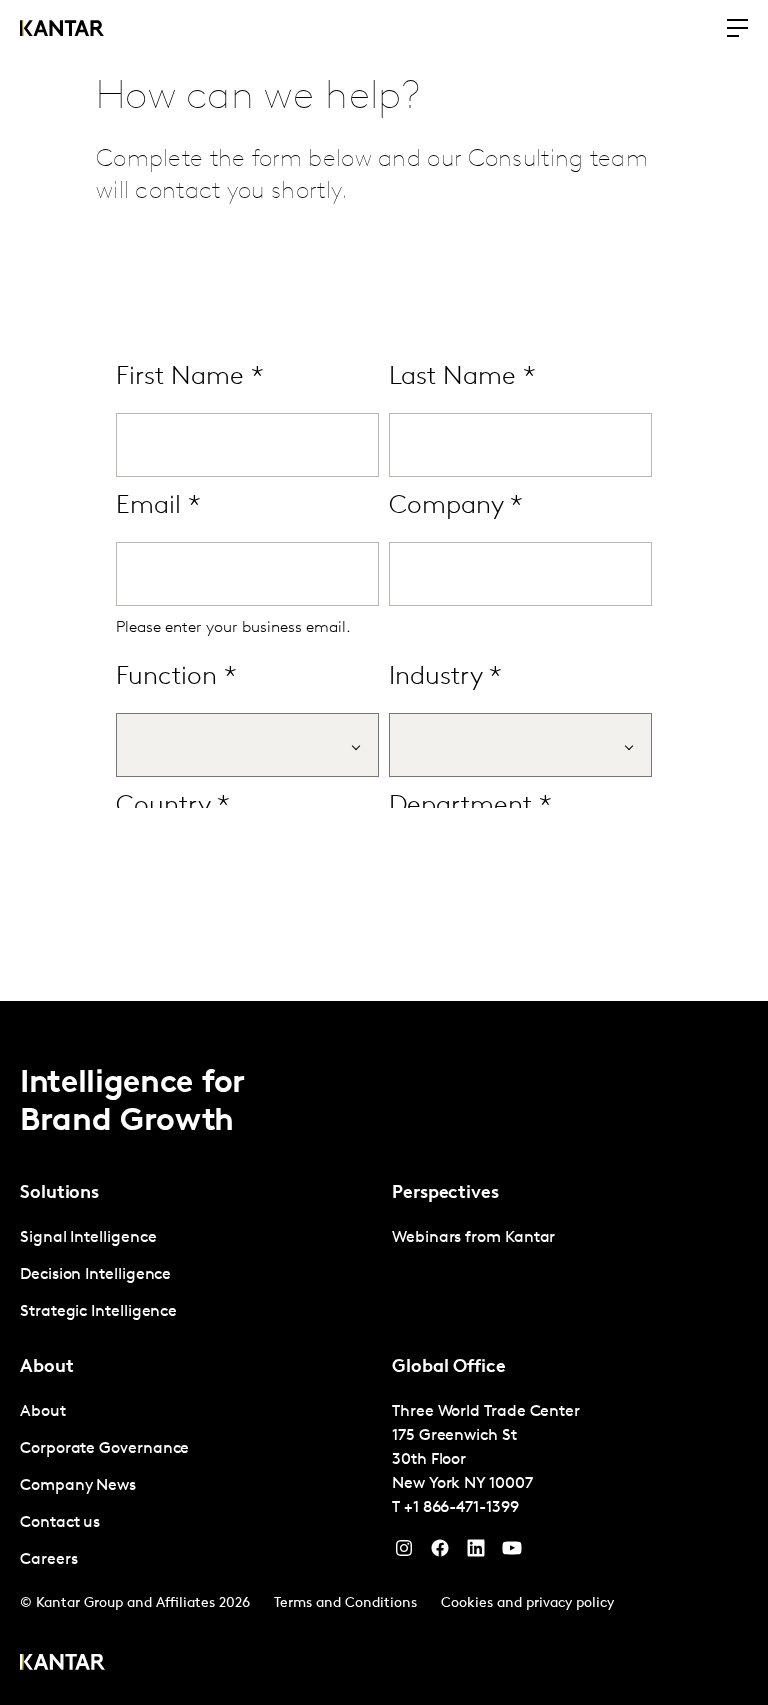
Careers (48, 1560)
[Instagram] (404, 1553)
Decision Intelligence (95, 1275)
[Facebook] (440, 1553)
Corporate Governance (104, 1449)
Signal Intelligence (88, 1238)
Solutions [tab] (59, 1194)
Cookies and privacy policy (527, 1603)
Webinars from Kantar (473, 1238)
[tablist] (384, 1353)
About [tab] (47, 1368)
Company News (78, 1486)
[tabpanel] (198, 1275)
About (43, 1412)
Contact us (60, 1523)
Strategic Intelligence (98, 1312)
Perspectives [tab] (445, 1194)
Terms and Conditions (345, 1603)
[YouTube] (476, 1553)
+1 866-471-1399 (461, 1508)
